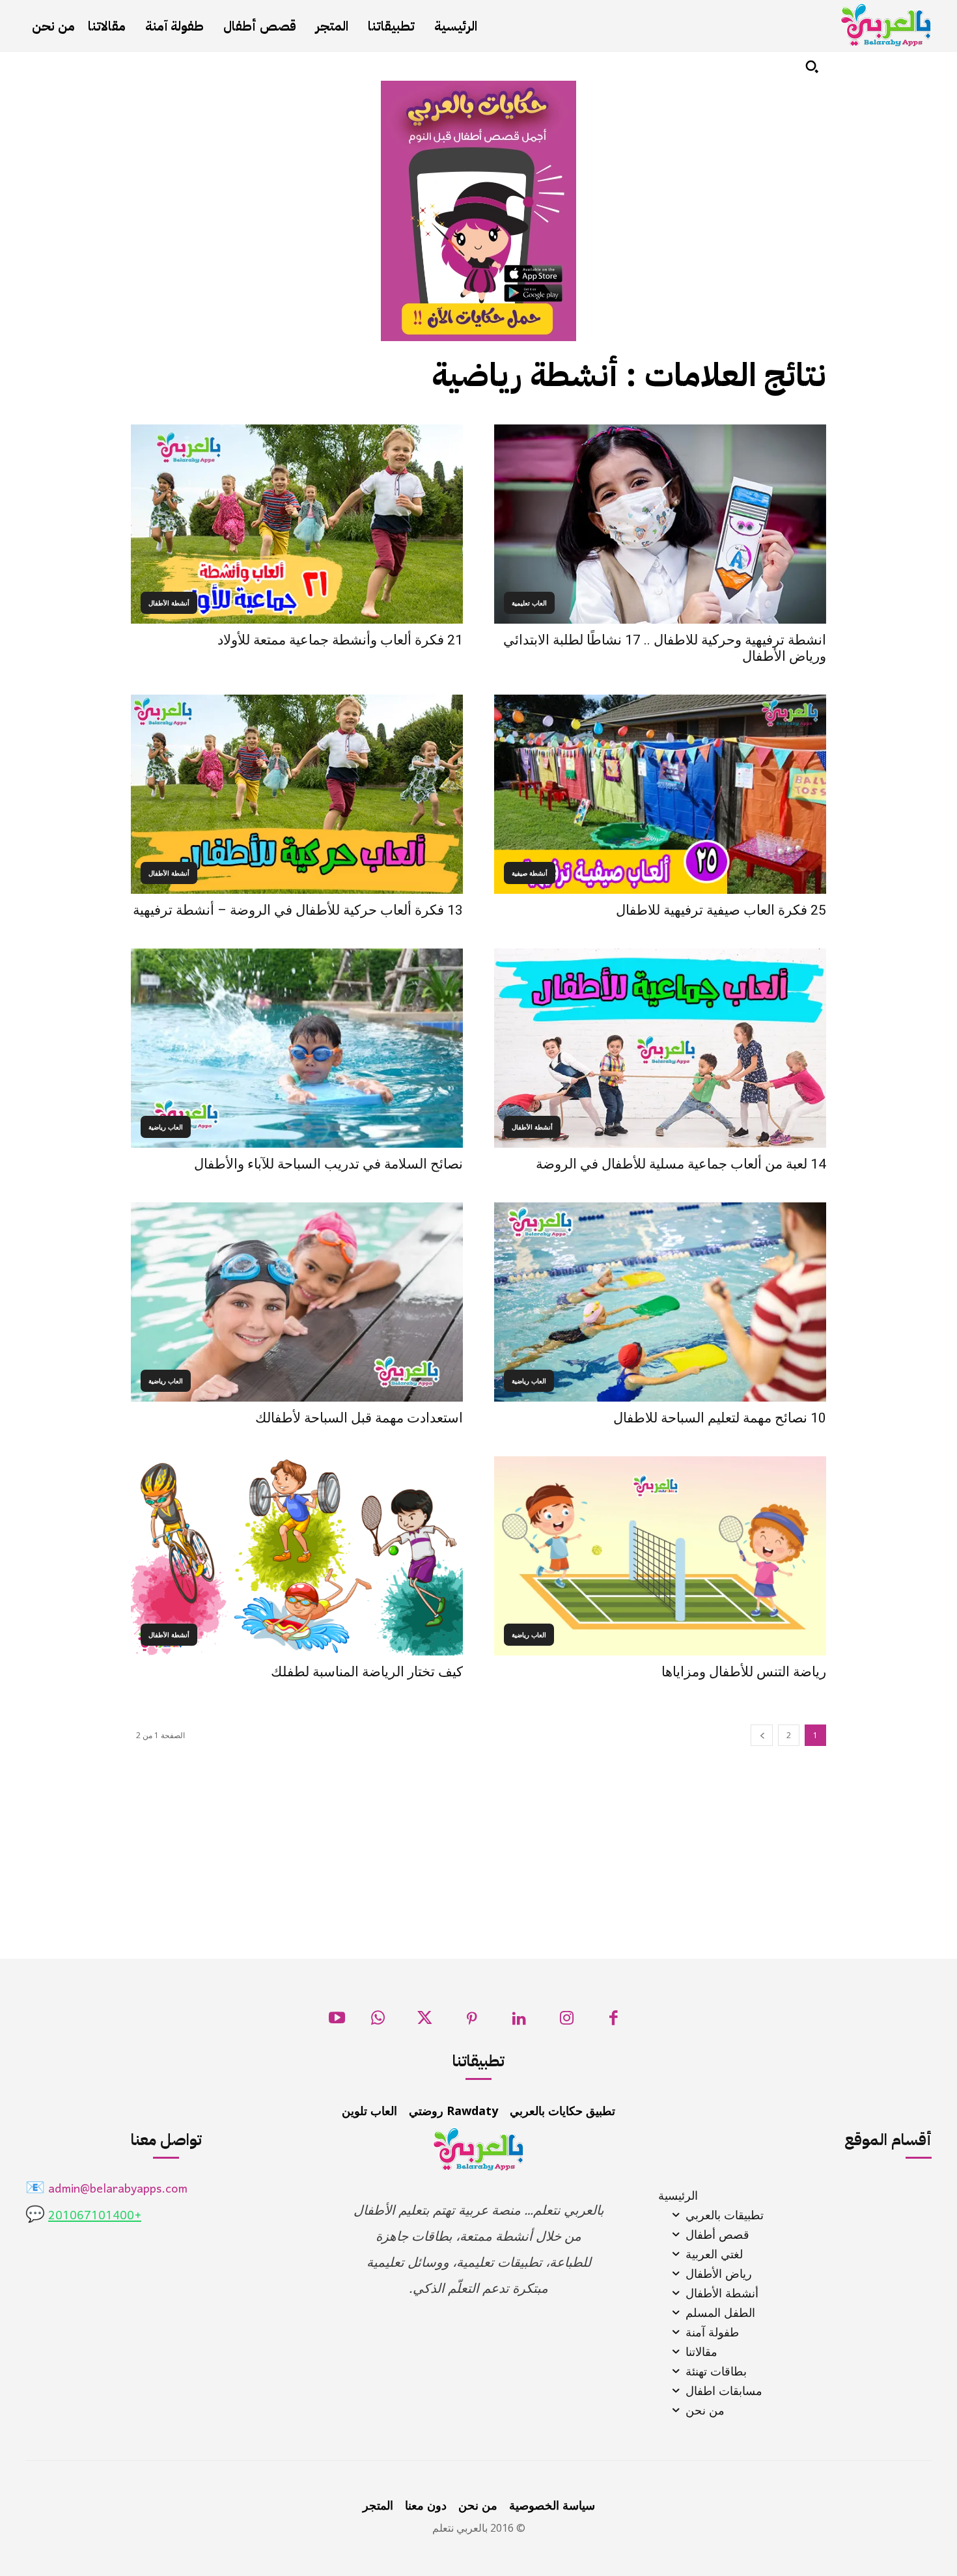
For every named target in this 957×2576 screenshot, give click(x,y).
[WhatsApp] (378, 2022)
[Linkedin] (519, 2022)
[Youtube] (337, 2022)
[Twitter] (425, 2022)
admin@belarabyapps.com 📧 (106, 2190)
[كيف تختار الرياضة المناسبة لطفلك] (297, 1556)
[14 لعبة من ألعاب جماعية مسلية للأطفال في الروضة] (660, 1048)
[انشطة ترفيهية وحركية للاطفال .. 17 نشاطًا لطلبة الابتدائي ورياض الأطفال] (660, 524)
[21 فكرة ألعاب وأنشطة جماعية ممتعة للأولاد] (297, 524)
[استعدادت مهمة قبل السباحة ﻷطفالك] (297, 1302)
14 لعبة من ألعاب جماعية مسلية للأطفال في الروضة (681, 1164)
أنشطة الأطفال (169, 603)
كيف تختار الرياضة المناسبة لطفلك (367, 1672)
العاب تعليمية (529, 603)
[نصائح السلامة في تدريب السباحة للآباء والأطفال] (297, 1048)
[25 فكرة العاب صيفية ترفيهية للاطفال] (660, 794)
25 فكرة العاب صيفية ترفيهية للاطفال (721, 910)
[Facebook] (614, 2022)
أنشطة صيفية (530, 873)
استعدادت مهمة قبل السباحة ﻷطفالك (359, 1418)
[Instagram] (567, 2022)
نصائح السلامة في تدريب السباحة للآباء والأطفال (328, 1164)
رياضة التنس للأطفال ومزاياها (744, 1672)
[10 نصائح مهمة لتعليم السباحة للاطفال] (660, 1302)
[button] (812, 66)
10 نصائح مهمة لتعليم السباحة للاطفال (720, 1418)
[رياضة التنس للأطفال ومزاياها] (660, 1556)
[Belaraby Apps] (886, 25)
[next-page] (762, 1735)
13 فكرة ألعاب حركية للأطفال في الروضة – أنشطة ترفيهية (298, 910)
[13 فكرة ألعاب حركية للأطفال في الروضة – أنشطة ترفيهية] (297, 794)
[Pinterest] (472, 2022)
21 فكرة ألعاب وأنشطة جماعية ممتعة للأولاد (340, 640)
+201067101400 (95, 2216)
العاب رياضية (166, 1127)
